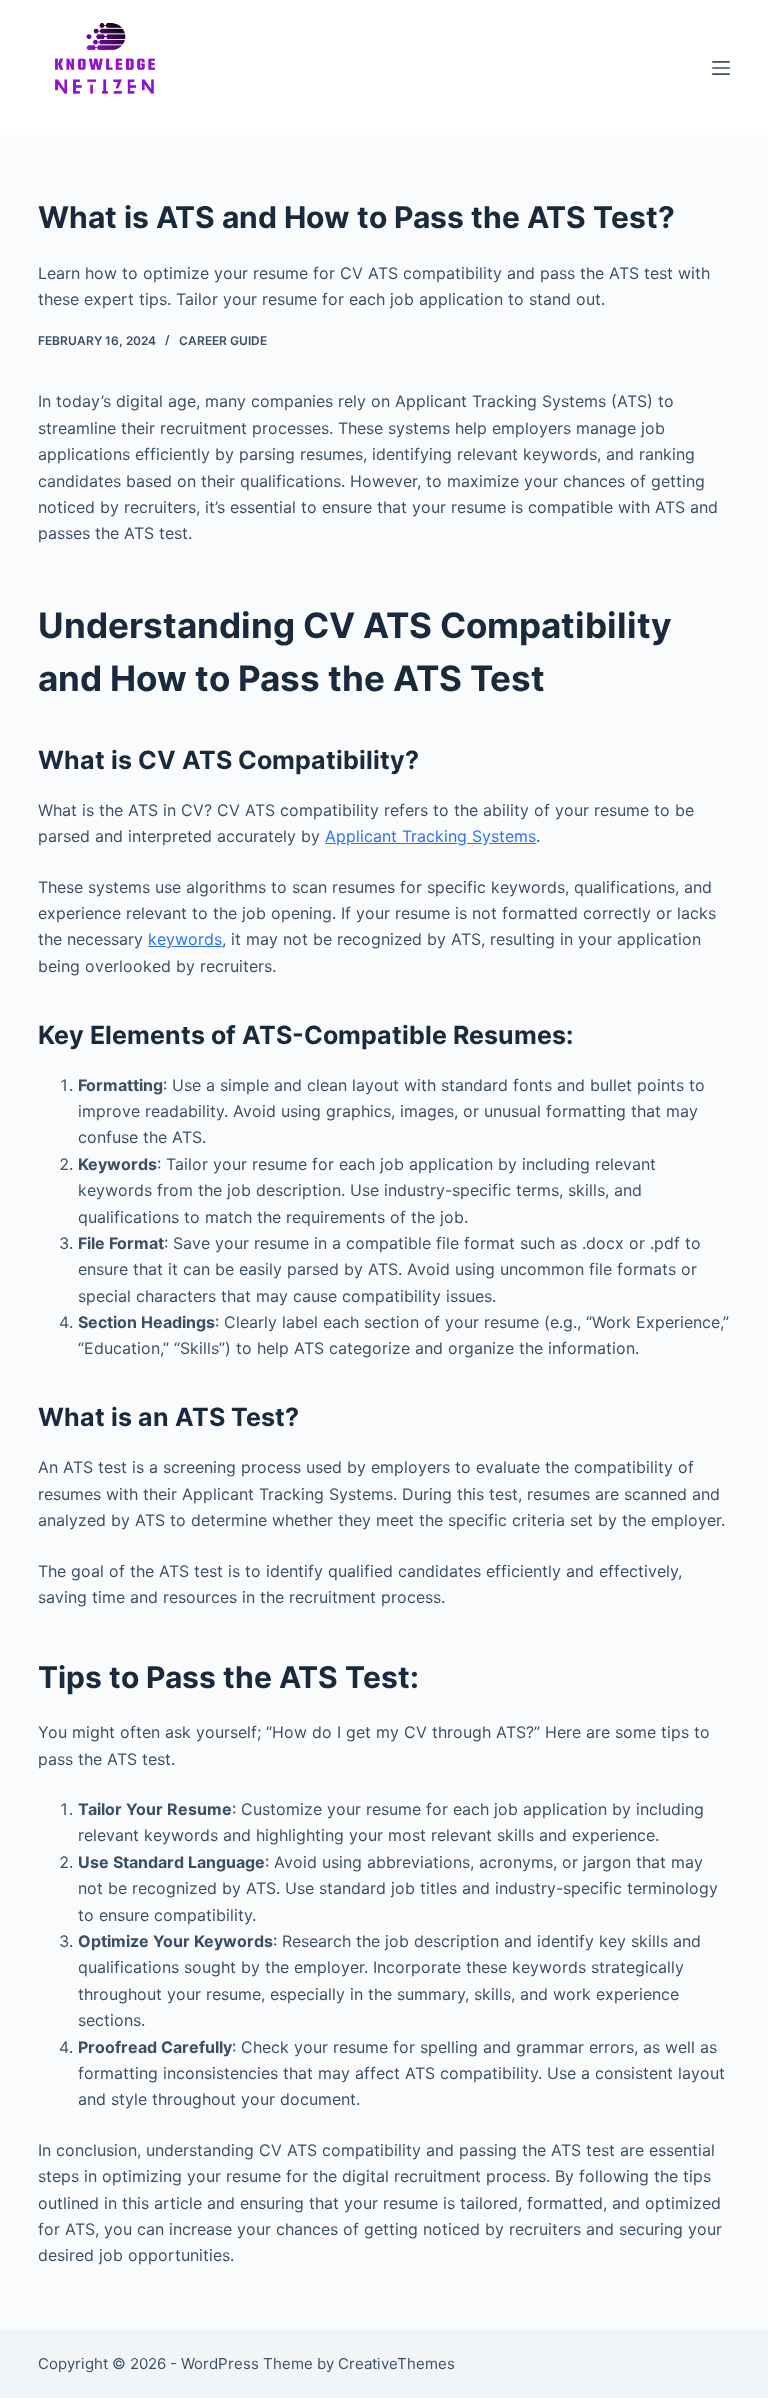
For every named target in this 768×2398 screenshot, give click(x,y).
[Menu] (721, 68)
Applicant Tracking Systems (430, 836)
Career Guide (223, 340)
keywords (185, 939)
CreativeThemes (396, 2363)
